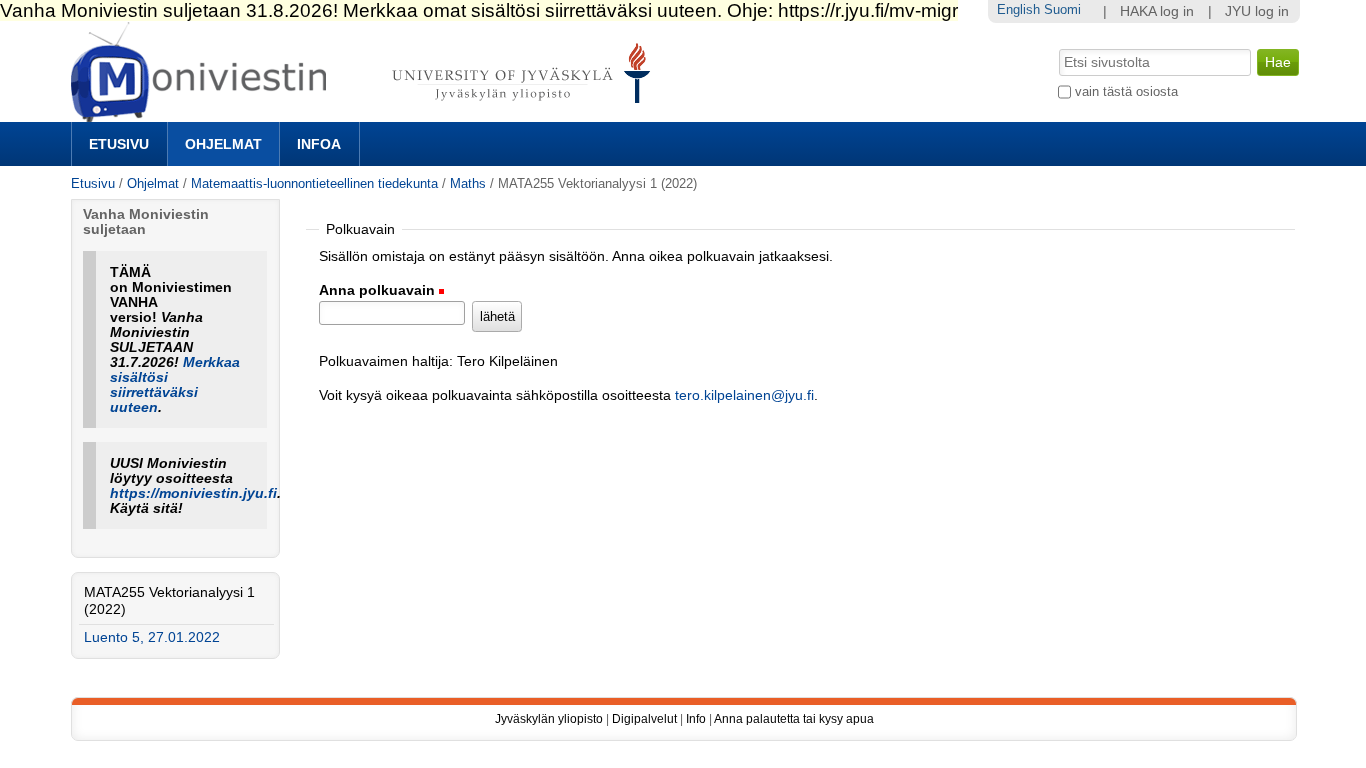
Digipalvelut (644, 719)
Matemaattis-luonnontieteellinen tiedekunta (314, 183)
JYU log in (1257, 11)
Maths (468, 183)
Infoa (319, 144)
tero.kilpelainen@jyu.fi (744, 395)
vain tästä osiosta (1126, 91)
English (1018, 9)
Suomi (1062, 9)
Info (696, 719)
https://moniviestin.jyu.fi (193, 493)
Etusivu (119, 144)
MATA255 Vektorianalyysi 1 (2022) (169, 601)
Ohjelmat (223, 144)
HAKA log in (1157, 11)
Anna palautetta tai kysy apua (794, 719)
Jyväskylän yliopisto (549, 719)
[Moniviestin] (366, 113)
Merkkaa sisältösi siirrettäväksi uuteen (175, 385)
